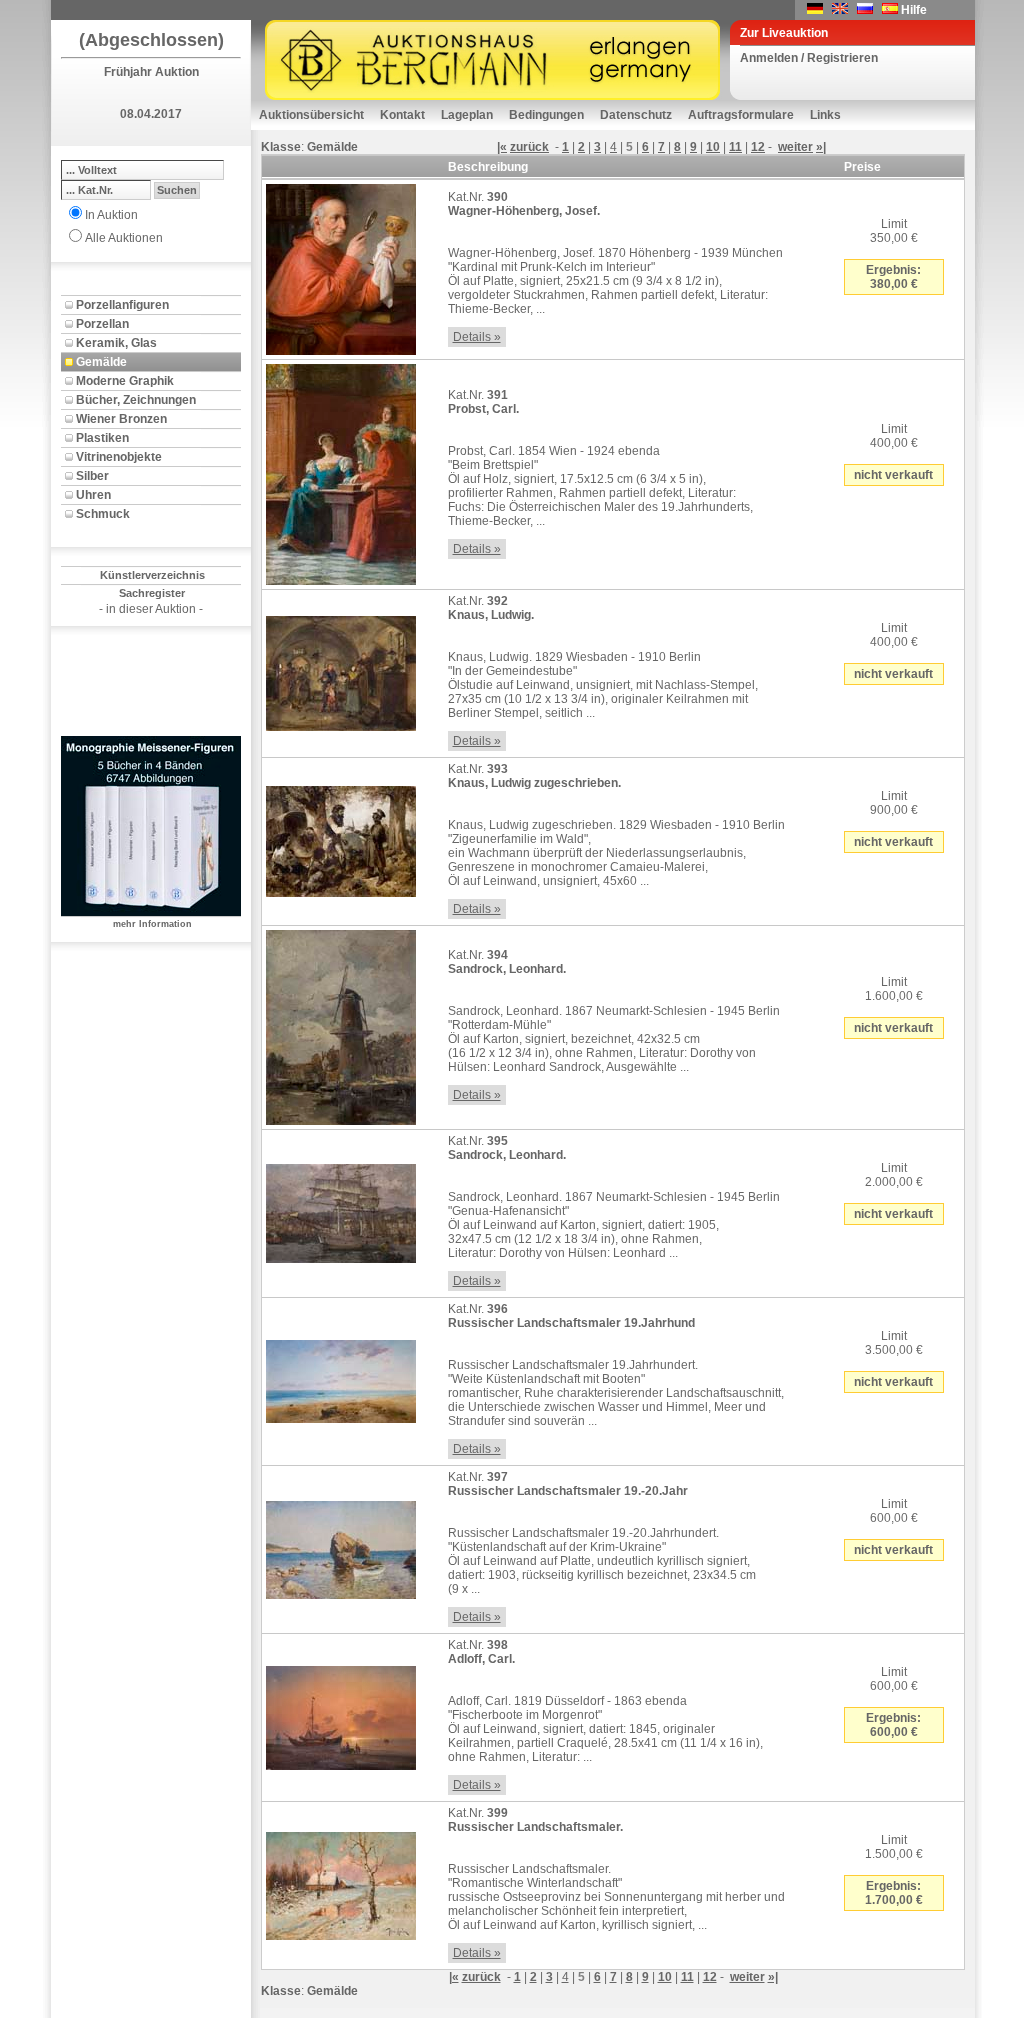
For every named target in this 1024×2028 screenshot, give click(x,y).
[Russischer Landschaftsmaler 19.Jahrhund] (341, 1378)
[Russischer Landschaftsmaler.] (341, 1882)
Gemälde (101, 362)
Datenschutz (636, 115)
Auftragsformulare (741, 115)
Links (825, 115)
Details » (477, 337)
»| (821, 147)
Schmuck (103, 514)
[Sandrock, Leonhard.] (341, 1024)
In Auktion (111, 215)
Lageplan (467, 115)
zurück (529, 147)
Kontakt (402, 115)
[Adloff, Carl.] (341, 1714)
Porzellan (102, 324)
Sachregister (152, 593)
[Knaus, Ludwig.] (341, 670)
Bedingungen (546, 115)
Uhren (93, 495)
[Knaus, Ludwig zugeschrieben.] (341, 838)
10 (713, 147)
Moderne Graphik (125, 381)
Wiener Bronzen (121, 419)
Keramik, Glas (116, 343)
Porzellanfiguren (122, 305)
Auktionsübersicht (311, 115)
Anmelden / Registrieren (809, 58)
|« (502, 147)
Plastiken (102, 438)
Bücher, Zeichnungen (136, 400)
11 (735, 147)
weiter (795, 147)
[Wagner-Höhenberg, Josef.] (341, 266)
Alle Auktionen (124, 238)
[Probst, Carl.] (341, 471)
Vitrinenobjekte (119, 457)
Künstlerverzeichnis (152, 575)
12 (758, 147)
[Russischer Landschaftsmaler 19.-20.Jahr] (341, 1546)
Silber (92, 476)
